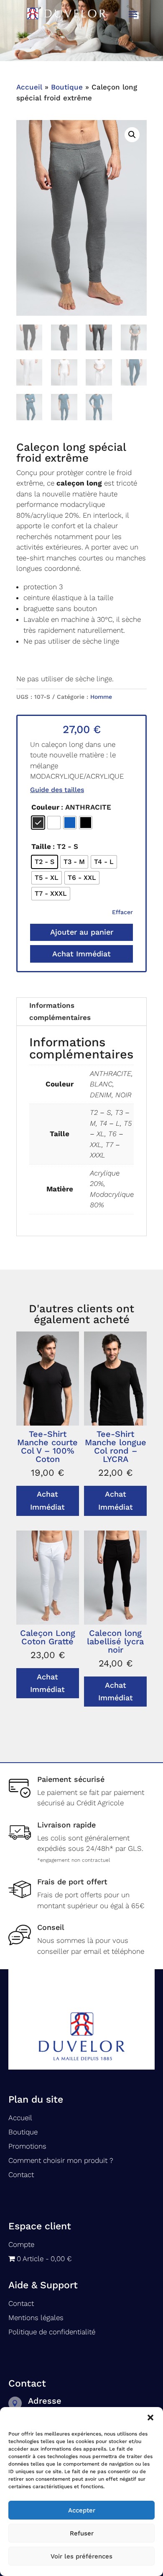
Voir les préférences (81, 2556)
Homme (101, 697)
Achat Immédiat (81, 954)
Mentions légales (36, 2318)
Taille (41, 846)
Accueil (29, 87)
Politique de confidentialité (52, 2332)
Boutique (67, 87)
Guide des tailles (57, 790)
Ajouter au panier (82, 932)
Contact (21, 2175)
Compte (21, 2244)
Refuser (82, 2533)
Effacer (122, 912)
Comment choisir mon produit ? (61, 2160)
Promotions (27, 2146)
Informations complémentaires (60, 1011)
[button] (150, 2418)
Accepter (82, 2510)
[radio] (38, 823)
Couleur (45, 807)
